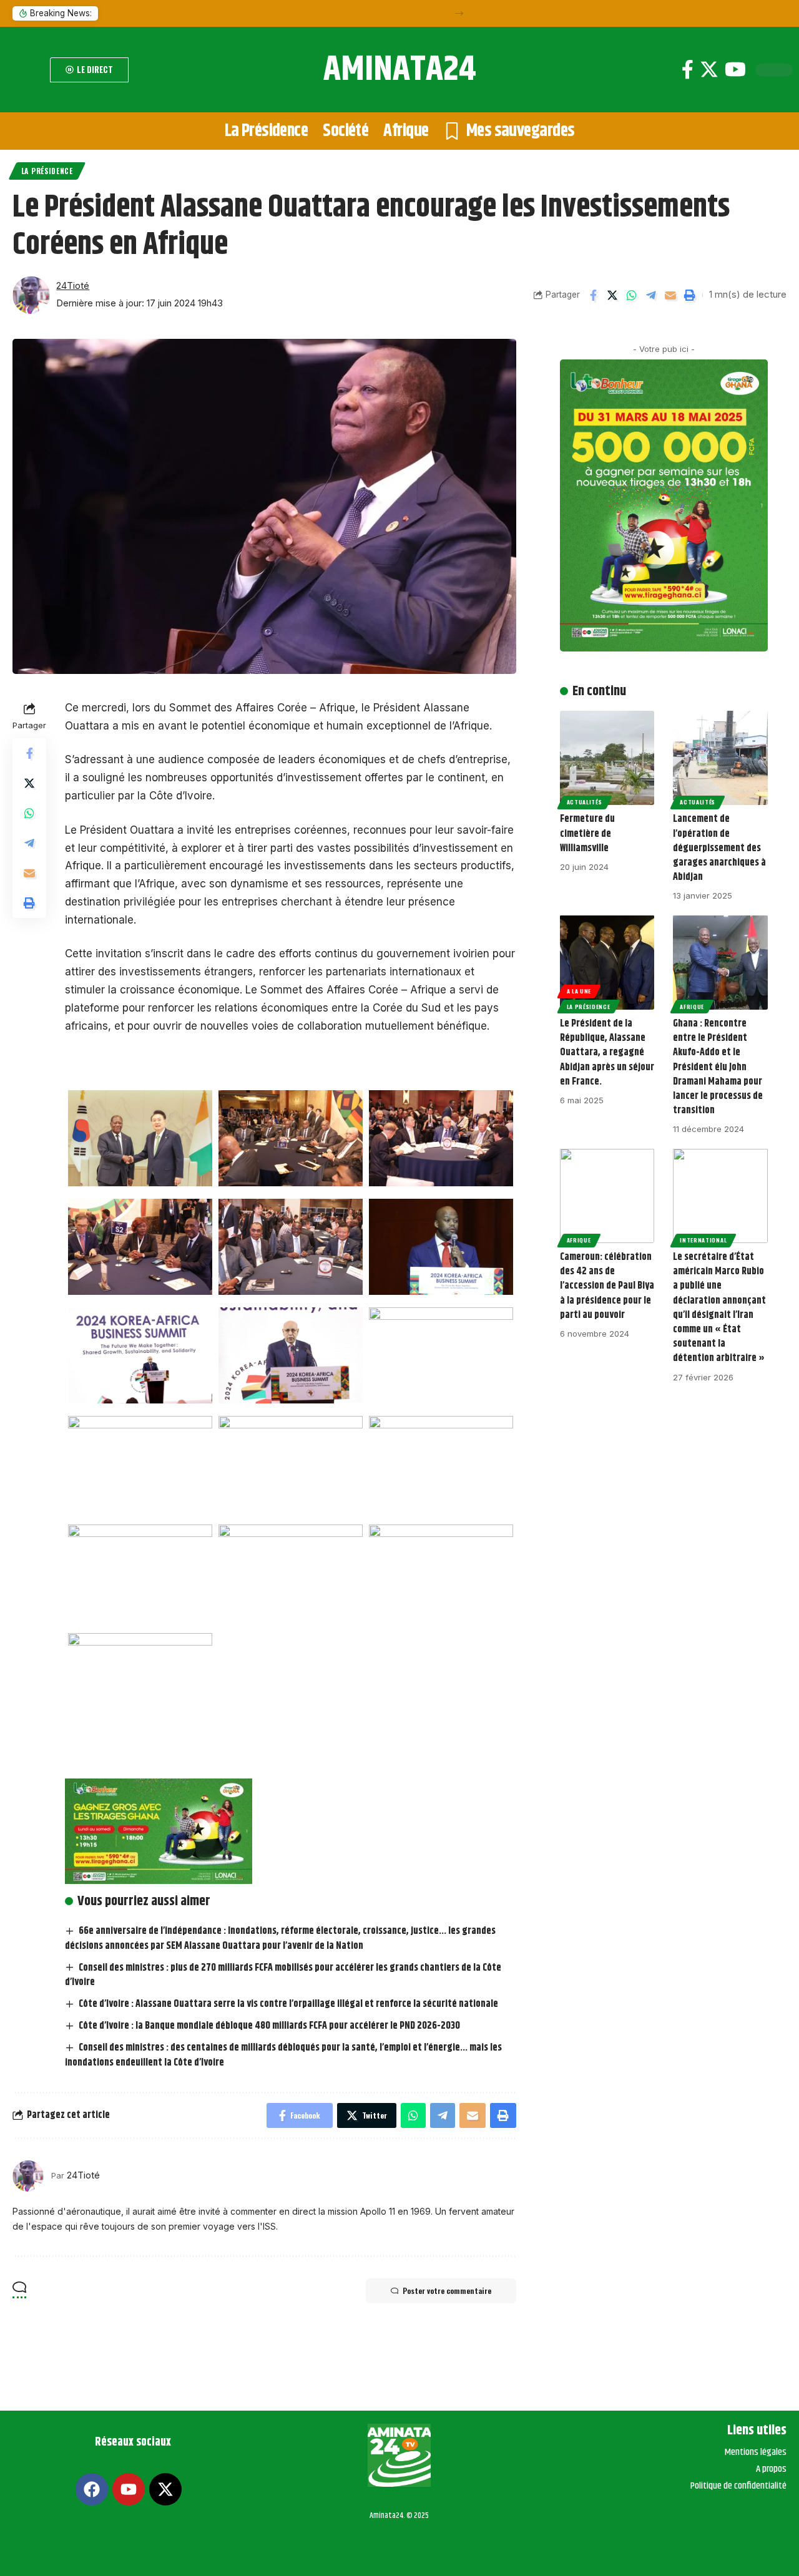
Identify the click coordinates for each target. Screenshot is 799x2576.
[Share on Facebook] (593, 295)
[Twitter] (709, 70)
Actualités (585, 802)
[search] (28, 70)
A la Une (579, 991)
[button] (459, 13)
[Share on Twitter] (612, 295)
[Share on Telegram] (651, 295)
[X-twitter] (165, 2489)
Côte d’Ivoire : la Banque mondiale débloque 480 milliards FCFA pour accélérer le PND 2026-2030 (269, 2026)
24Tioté (73, 286)
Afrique (692, 1007)
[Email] (670, 295)
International (703, 1240)
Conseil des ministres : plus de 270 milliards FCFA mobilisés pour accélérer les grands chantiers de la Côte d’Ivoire (283, 1975)
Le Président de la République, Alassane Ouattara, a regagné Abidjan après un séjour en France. (607, 1053)
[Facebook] (688, 70)
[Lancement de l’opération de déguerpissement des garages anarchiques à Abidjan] (720, 758)
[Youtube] (735, 70)
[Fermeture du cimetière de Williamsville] (607, 758)
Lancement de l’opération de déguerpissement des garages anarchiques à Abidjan (719, 848)
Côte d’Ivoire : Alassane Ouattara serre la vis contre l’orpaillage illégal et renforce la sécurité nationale (288, 2004)
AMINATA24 (400, 70)
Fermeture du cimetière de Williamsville (587, 833)
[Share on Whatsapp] (632, 295)
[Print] (690, 295)
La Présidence (47, 171)
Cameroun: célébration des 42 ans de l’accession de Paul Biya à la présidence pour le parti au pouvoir (607, 1286)
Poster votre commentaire (447, 2291)
